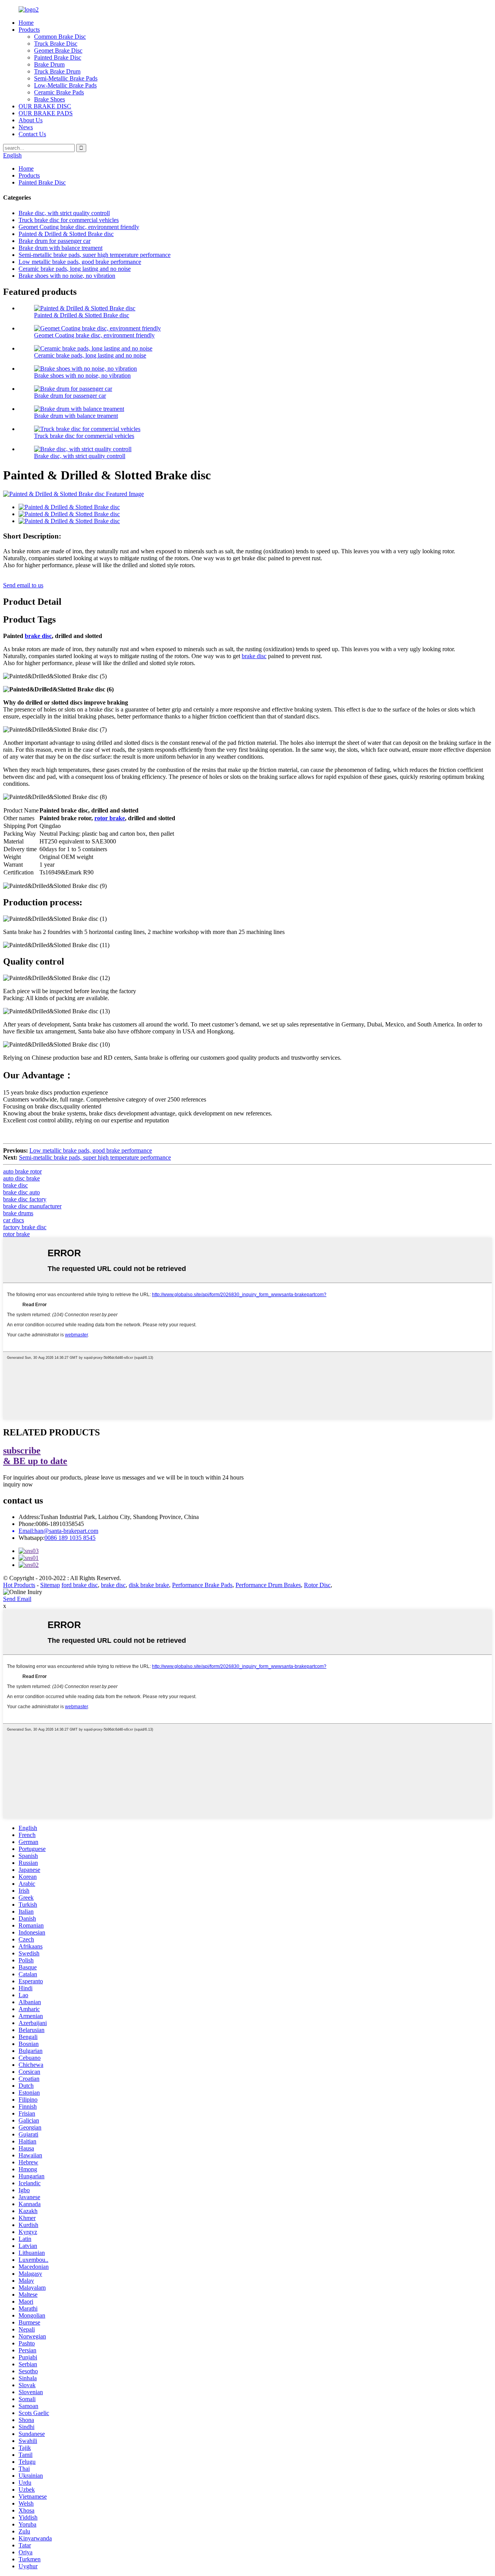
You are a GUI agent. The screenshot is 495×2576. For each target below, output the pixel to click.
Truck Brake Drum (57, 71)
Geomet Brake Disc (58, 50)
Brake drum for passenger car (55, 241)
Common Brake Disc (60, 37)
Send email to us (23, 585)
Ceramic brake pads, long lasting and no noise (75, 269)
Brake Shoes (49, 99)
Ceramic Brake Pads (59, 92)
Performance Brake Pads (202, 1585)
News (26, 127)
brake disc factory (25, 1199)
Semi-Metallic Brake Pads (66, 78)
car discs (14, 1220)
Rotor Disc (317, 1585)
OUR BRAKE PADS (46, 113)
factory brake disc (25, 1227)
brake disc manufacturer (32, 1206)
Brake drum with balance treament (61, 248)
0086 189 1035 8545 (70, 1538)
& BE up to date (35, 1456)
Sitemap (50, 1585)
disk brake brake (149, 1585)
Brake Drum (49, 64)
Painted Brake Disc (58, 57)
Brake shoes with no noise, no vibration (67, 276)
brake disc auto (21, 1192)
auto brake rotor (22, 1171)
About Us (31, 120)
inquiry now (18, 1484)
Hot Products (19, 1585)
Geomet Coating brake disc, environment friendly (79, 227)
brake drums (18, 1213)
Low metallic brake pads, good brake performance (80, 262)
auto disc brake (21, 1178)
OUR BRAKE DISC (45, 106)
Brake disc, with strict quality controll (64, 213)
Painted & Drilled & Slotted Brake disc (66, 234)
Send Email (17, 1599)
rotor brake (110, 818)
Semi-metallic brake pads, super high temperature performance (95, 255)
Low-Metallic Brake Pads (65, 85)
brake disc (38, 636)
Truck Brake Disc (56, 44)
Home (26, 23)
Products (29, 30)
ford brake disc (80, 1585)
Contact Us (32, 134)
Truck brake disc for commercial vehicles (69, 220)
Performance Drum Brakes (268, 1585)
